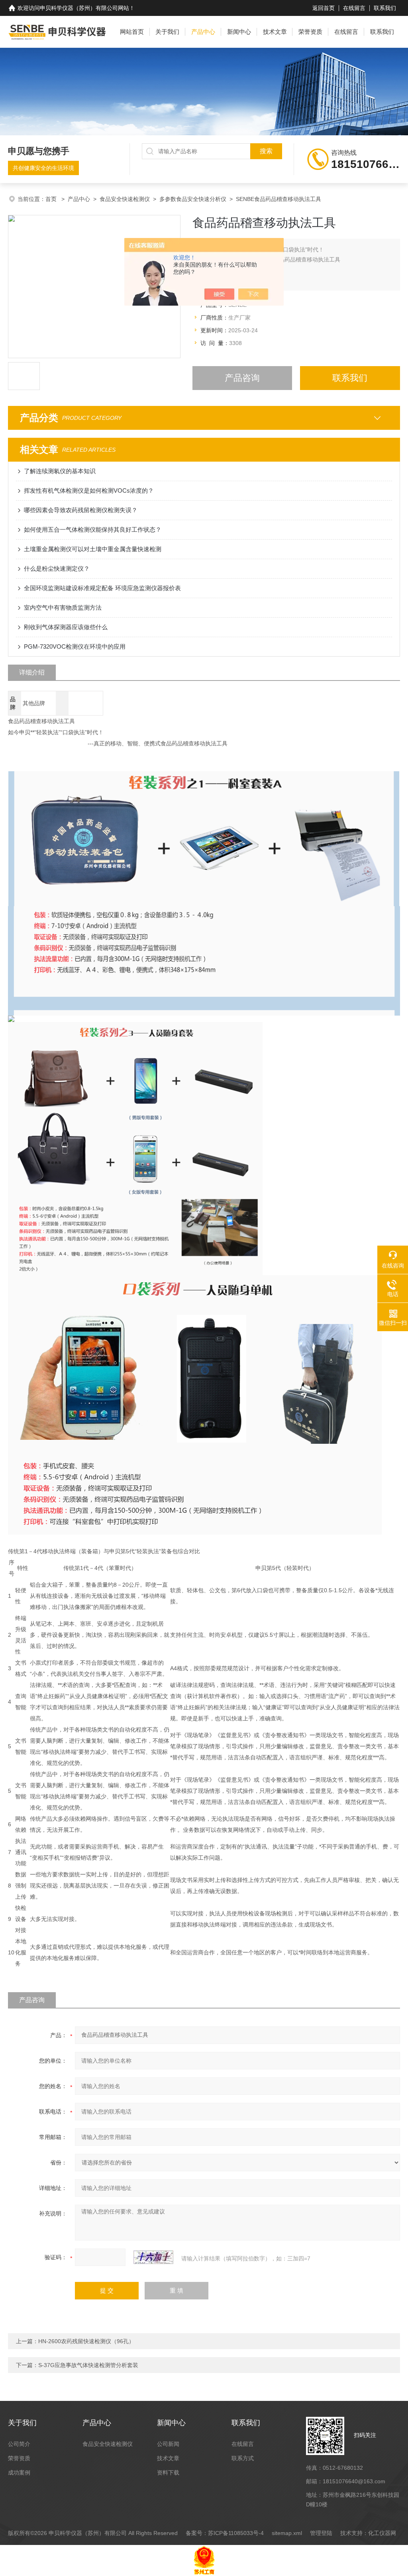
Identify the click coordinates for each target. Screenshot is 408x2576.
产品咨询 (242, 378)
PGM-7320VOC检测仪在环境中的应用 (75, 646)
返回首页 (324, 8)
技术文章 (275, 32)
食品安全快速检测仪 (125, 199)
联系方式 (243, 2458)
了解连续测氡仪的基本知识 (60, 471)
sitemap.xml (287, 2533)
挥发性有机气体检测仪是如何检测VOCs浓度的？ (89, 490)
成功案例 (19, 2473)
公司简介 (19, 2444)
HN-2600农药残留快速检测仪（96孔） (86, 2341)
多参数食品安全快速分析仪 (193, 199)
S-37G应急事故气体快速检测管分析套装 (88, 2365)
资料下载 (168, 2473)
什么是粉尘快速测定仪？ (57, 568)
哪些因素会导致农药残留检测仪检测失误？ (81, 510)
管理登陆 (321, 2533)
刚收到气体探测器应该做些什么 (66, 627)
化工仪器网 (382, 2533)
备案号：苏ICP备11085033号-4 (225, 2533)
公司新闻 (168, 2444)
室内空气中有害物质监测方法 (63, 607)
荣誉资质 (310, 32)
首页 (52, 199)
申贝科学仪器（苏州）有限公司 (79, 8)
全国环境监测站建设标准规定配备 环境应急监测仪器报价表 (102, 588)
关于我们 (167, 32)
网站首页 (132, 32)
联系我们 (385, 8)
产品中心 (203, 32)
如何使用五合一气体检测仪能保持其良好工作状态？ (93, 529)
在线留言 (354, 8)
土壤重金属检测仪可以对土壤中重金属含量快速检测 (93, 549)
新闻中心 (239, 32)
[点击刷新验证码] (153, 2257)
